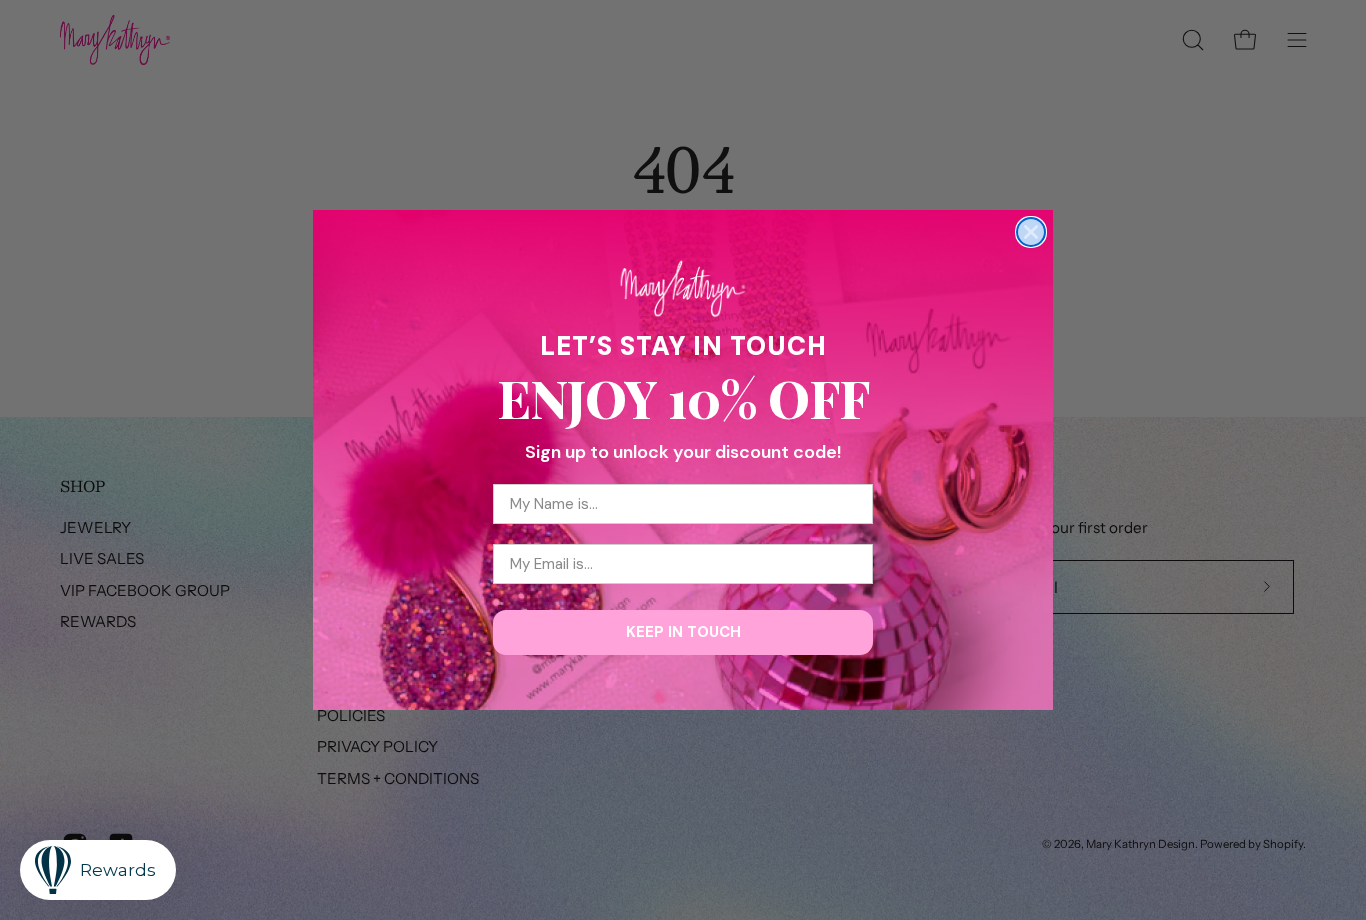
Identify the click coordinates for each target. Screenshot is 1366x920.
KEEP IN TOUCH (683, 632)
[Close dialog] (1031, 232)
